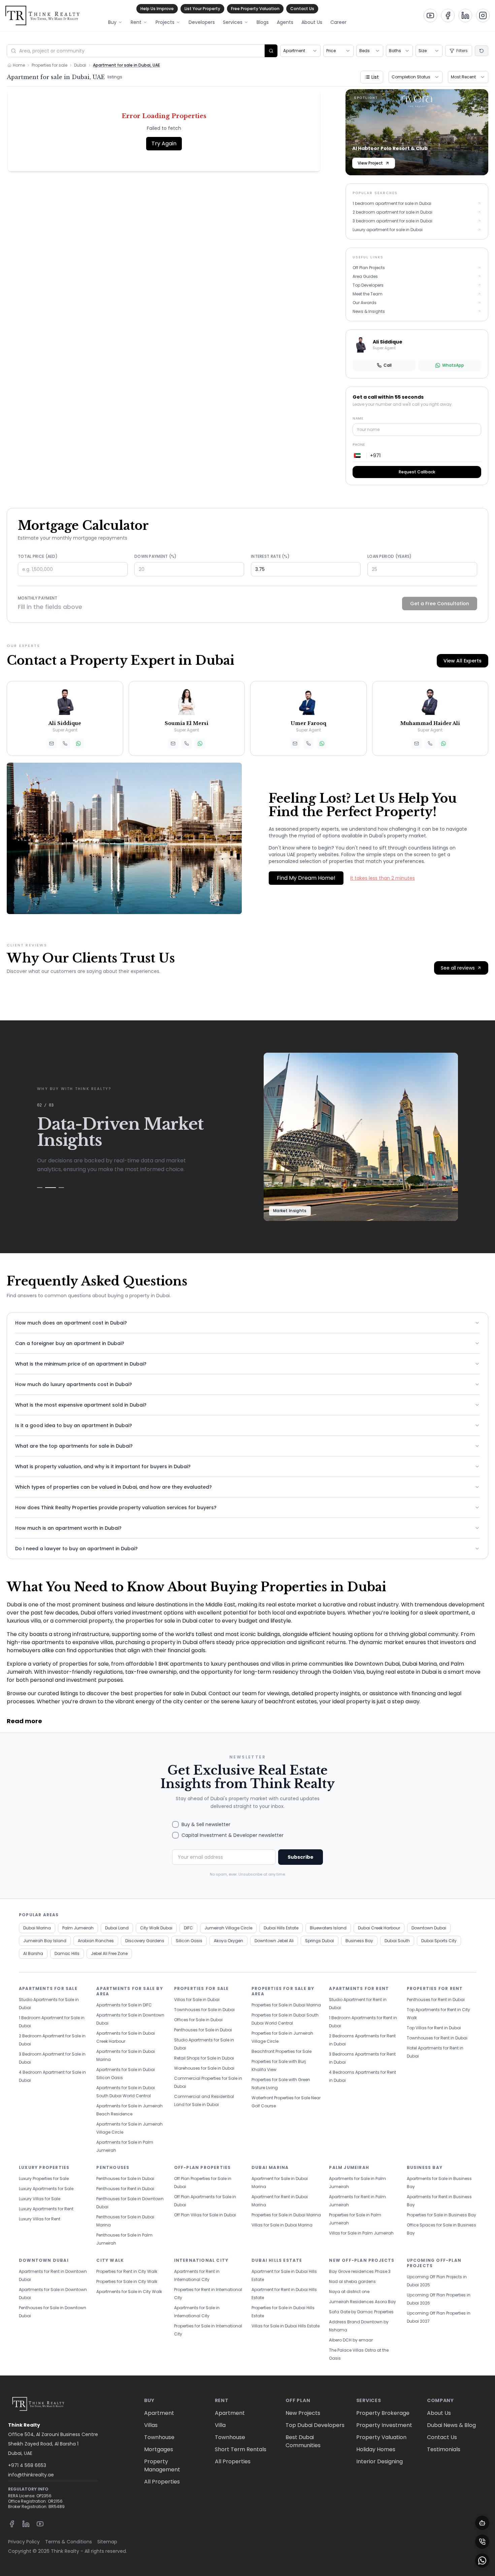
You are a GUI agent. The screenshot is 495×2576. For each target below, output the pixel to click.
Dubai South (397, 1941)
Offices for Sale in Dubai (198, 2020)
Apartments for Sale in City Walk (129, 2292)
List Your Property (202, 9)
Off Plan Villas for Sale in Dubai (205, 2215)
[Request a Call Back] (482, 2542)
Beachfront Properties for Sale (282, 2051)
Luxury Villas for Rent (40, 2219)
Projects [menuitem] (165, 22)
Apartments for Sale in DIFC (124, 2005)
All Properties (162, 2482)
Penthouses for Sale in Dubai (203, 2030)
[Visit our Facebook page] (448, 15)
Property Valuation (381, 2437)
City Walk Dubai (156, 1928)
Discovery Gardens (145, 1941)
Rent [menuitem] (136, 22)
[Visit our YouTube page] (430, 15)
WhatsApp (453, 365)
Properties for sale (49, 65)
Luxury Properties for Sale (44, 2179)
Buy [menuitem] (112, 22)
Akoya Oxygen (228, 1941)
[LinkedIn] (26, 2524)
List (375, 77)
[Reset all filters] (482, 51)
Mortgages (159, 2449)
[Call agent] (65, 743)
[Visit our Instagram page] (483, 15)
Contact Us (302, 9)
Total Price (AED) (38, 556)
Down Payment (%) (156, 556)
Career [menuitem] (338, 22)
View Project (370, 163)
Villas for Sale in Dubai (197, 2000)
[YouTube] (40, 2524)
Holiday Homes (376, 2449)
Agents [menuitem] (285, 22)
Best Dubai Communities (303, 2441)
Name (358, 418)
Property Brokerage (383, 2413)
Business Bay (359, 1941)
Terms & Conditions (69, 2542)
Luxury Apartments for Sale (46, 2189)
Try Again (164, 143)
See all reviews (458, 968)
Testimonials (444, 2449)
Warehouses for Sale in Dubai (204, 2068)
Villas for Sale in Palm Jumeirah (361, 2233)
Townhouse (159, 2437)
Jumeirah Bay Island (45, 1941)
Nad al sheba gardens (352, 2281)
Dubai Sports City (439, 1941)
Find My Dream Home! (306, 878)
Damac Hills (67, 1953)
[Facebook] (12, 2524)
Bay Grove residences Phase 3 (360, 2271)
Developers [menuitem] (202, 22)
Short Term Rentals (241, 2449)
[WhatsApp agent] (78, 743)
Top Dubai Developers (315, 2425)
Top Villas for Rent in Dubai (434, 2028)
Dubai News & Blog (451, 2425)
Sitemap (107, 2542)
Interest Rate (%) (270, 556)
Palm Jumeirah (78, 1928)
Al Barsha (33, 1953)
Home (19, 65)
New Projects (303, 2413)
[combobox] (300, 51)
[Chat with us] (482, 2523)
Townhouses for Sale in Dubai (204, 2010)
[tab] (40, 1188)
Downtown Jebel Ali (274, 1941)
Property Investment (384, 2425)
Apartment (159, 2413)
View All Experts (463, 661)
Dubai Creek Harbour (379, 1928)
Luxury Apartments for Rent (46, 2209)
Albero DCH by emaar (351, 2340)
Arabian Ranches (96, 1941)
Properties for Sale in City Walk (127, 2281)
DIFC (188, 1928)
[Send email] (52, 743)
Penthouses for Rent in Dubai (436, 2000)
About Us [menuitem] (312, 22)
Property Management (162, 2465)
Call (388, 365)
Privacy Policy (24, 2542)
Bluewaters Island (328, 1928)
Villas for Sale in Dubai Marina (282, 2225)
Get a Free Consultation (440, 604)
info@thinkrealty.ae (31, 2475)
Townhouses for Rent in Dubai (437, 2038)
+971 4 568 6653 (27, 2465)
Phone (359, 445)
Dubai (80, 65)
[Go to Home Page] (42, 15)
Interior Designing (379, 2461)
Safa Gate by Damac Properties (361, 2312)
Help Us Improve (157, 9)
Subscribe (301, 1857)
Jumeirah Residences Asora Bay (362, 2302)
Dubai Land (117, 1928)
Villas (151, 2425)
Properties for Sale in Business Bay (441, 2215)
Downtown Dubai (429, 1928)
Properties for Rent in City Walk (127, 2271)
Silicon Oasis (189, 1941)
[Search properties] (271, 51)
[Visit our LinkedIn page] (465, 15)
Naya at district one (349, 2292)
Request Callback (417, 472)
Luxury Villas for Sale (40, 2199)
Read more (24, 1721)
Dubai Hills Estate (281, 1928)
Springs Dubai (320, 1941)
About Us (439, 2413)
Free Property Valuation (255, 9)
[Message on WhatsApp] (482, 2561)
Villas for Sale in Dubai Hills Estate (286, 2326)
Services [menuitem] (233, 22)
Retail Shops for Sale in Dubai (204, 2058)
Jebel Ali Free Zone (109, 1953)
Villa (220, 2425)
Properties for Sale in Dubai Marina (286, 2005)
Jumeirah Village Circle (228, 1928)
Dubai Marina (37, 1928)
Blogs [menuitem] (263, 22)
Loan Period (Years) (390, 556)
